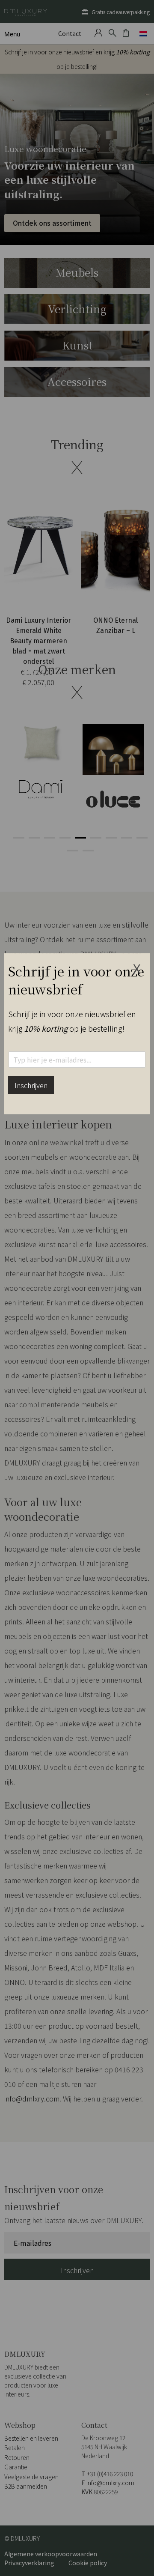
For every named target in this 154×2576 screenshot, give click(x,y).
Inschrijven (31, 1085)
